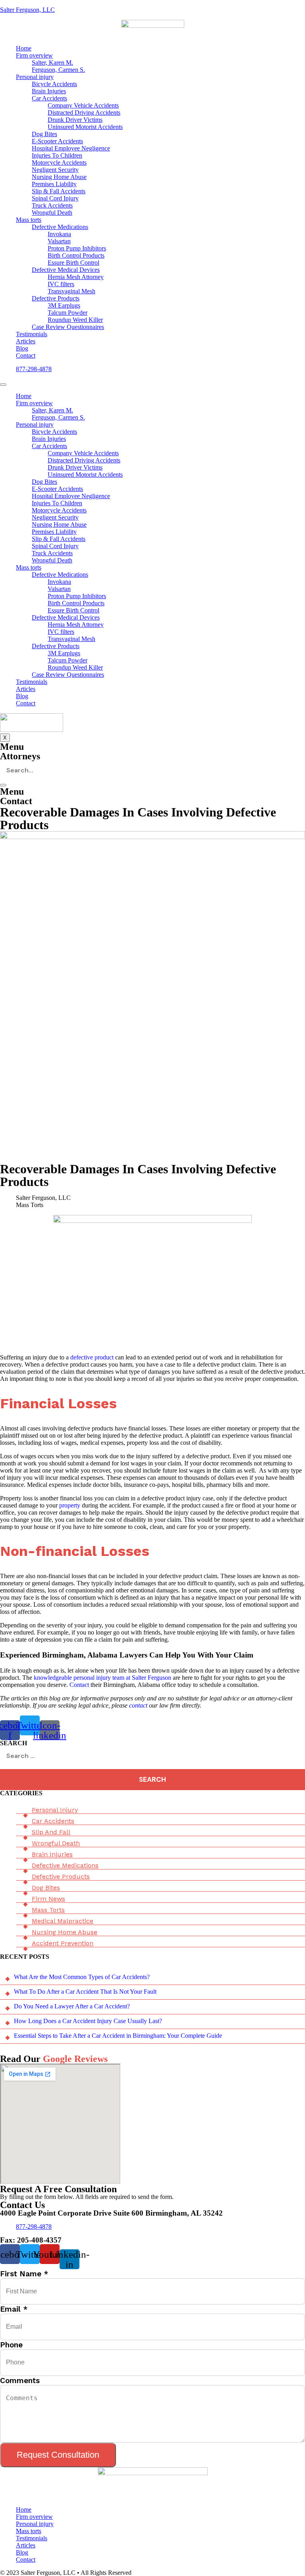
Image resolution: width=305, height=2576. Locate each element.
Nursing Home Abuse (59, 177)
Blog (22, 348)
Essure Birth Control (73, 263)
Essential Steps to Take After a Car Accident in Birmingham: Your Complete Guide (118, 2036)
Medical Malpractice (63, 1921)
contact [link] (138, 1705)
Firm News (48, 1899)
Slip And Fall (51, 1832)
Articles (26, 341)
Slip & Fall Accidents (59, 191)
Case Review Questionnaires (68, 327)
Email (14, 2309)
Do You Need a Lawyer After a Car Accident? (72, 2006)
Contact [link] (78, 1685)
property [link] (70, 1505)
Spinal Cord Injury (55, 198)
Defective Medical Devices (66, 270)
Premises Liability (54, 184)
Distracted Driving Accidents (84, 113)
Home (24, 48)
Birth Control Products (76, 255)
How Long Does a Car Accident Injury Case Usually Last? (88, 2021)
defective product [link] (92, 1357)
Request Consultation (58, 2455)
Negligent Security (55, 170)
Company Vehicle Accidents (83, 105)
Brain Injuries (49, 91)
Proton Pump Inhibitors (77, 248)
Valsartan (59, 241)
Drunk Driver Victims (75, 120)
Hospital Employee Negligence (71, 148)
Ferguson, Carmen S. (58, 70)
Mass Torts (48, 1910)
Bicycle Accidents (54, 84)
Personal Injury (55, 1810)
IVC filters (61, 284)
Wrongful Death (52, 213)
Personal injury (35, 77)
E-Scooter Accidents (57, 141)
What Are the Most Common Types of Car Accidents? (82, 1977)
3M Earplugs (64, 305)
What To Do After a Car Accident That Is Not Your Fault (85, 1992)
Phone (11, 2345)
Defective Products (56, 298)
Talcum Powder (68, 313)
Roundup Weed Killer (75, 320)
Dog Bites (44, 134)
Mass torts (29, 220)
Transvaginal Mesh (71, 291)
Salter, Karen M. (52, 63)
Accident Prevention (63, 1943)
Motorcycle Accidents (59, 163)
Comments (20, 2381)
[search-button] (3, 785)
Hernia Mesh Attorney (76, 277)
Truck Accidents (52, 205)
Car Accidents (49, 98)
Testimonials (32, 334)
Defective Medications (60, 227)
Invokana (59, 234)
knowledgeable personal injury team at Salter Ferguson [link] (102, 1678)
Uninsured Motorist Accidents (85, 127)
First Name (24, 2274)
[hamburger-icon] (3, 385)
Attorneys (20, 756)
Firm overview (34, 55)
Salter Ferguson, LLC (27, 10)
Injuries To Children (57, 155)
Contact (26, 355)
